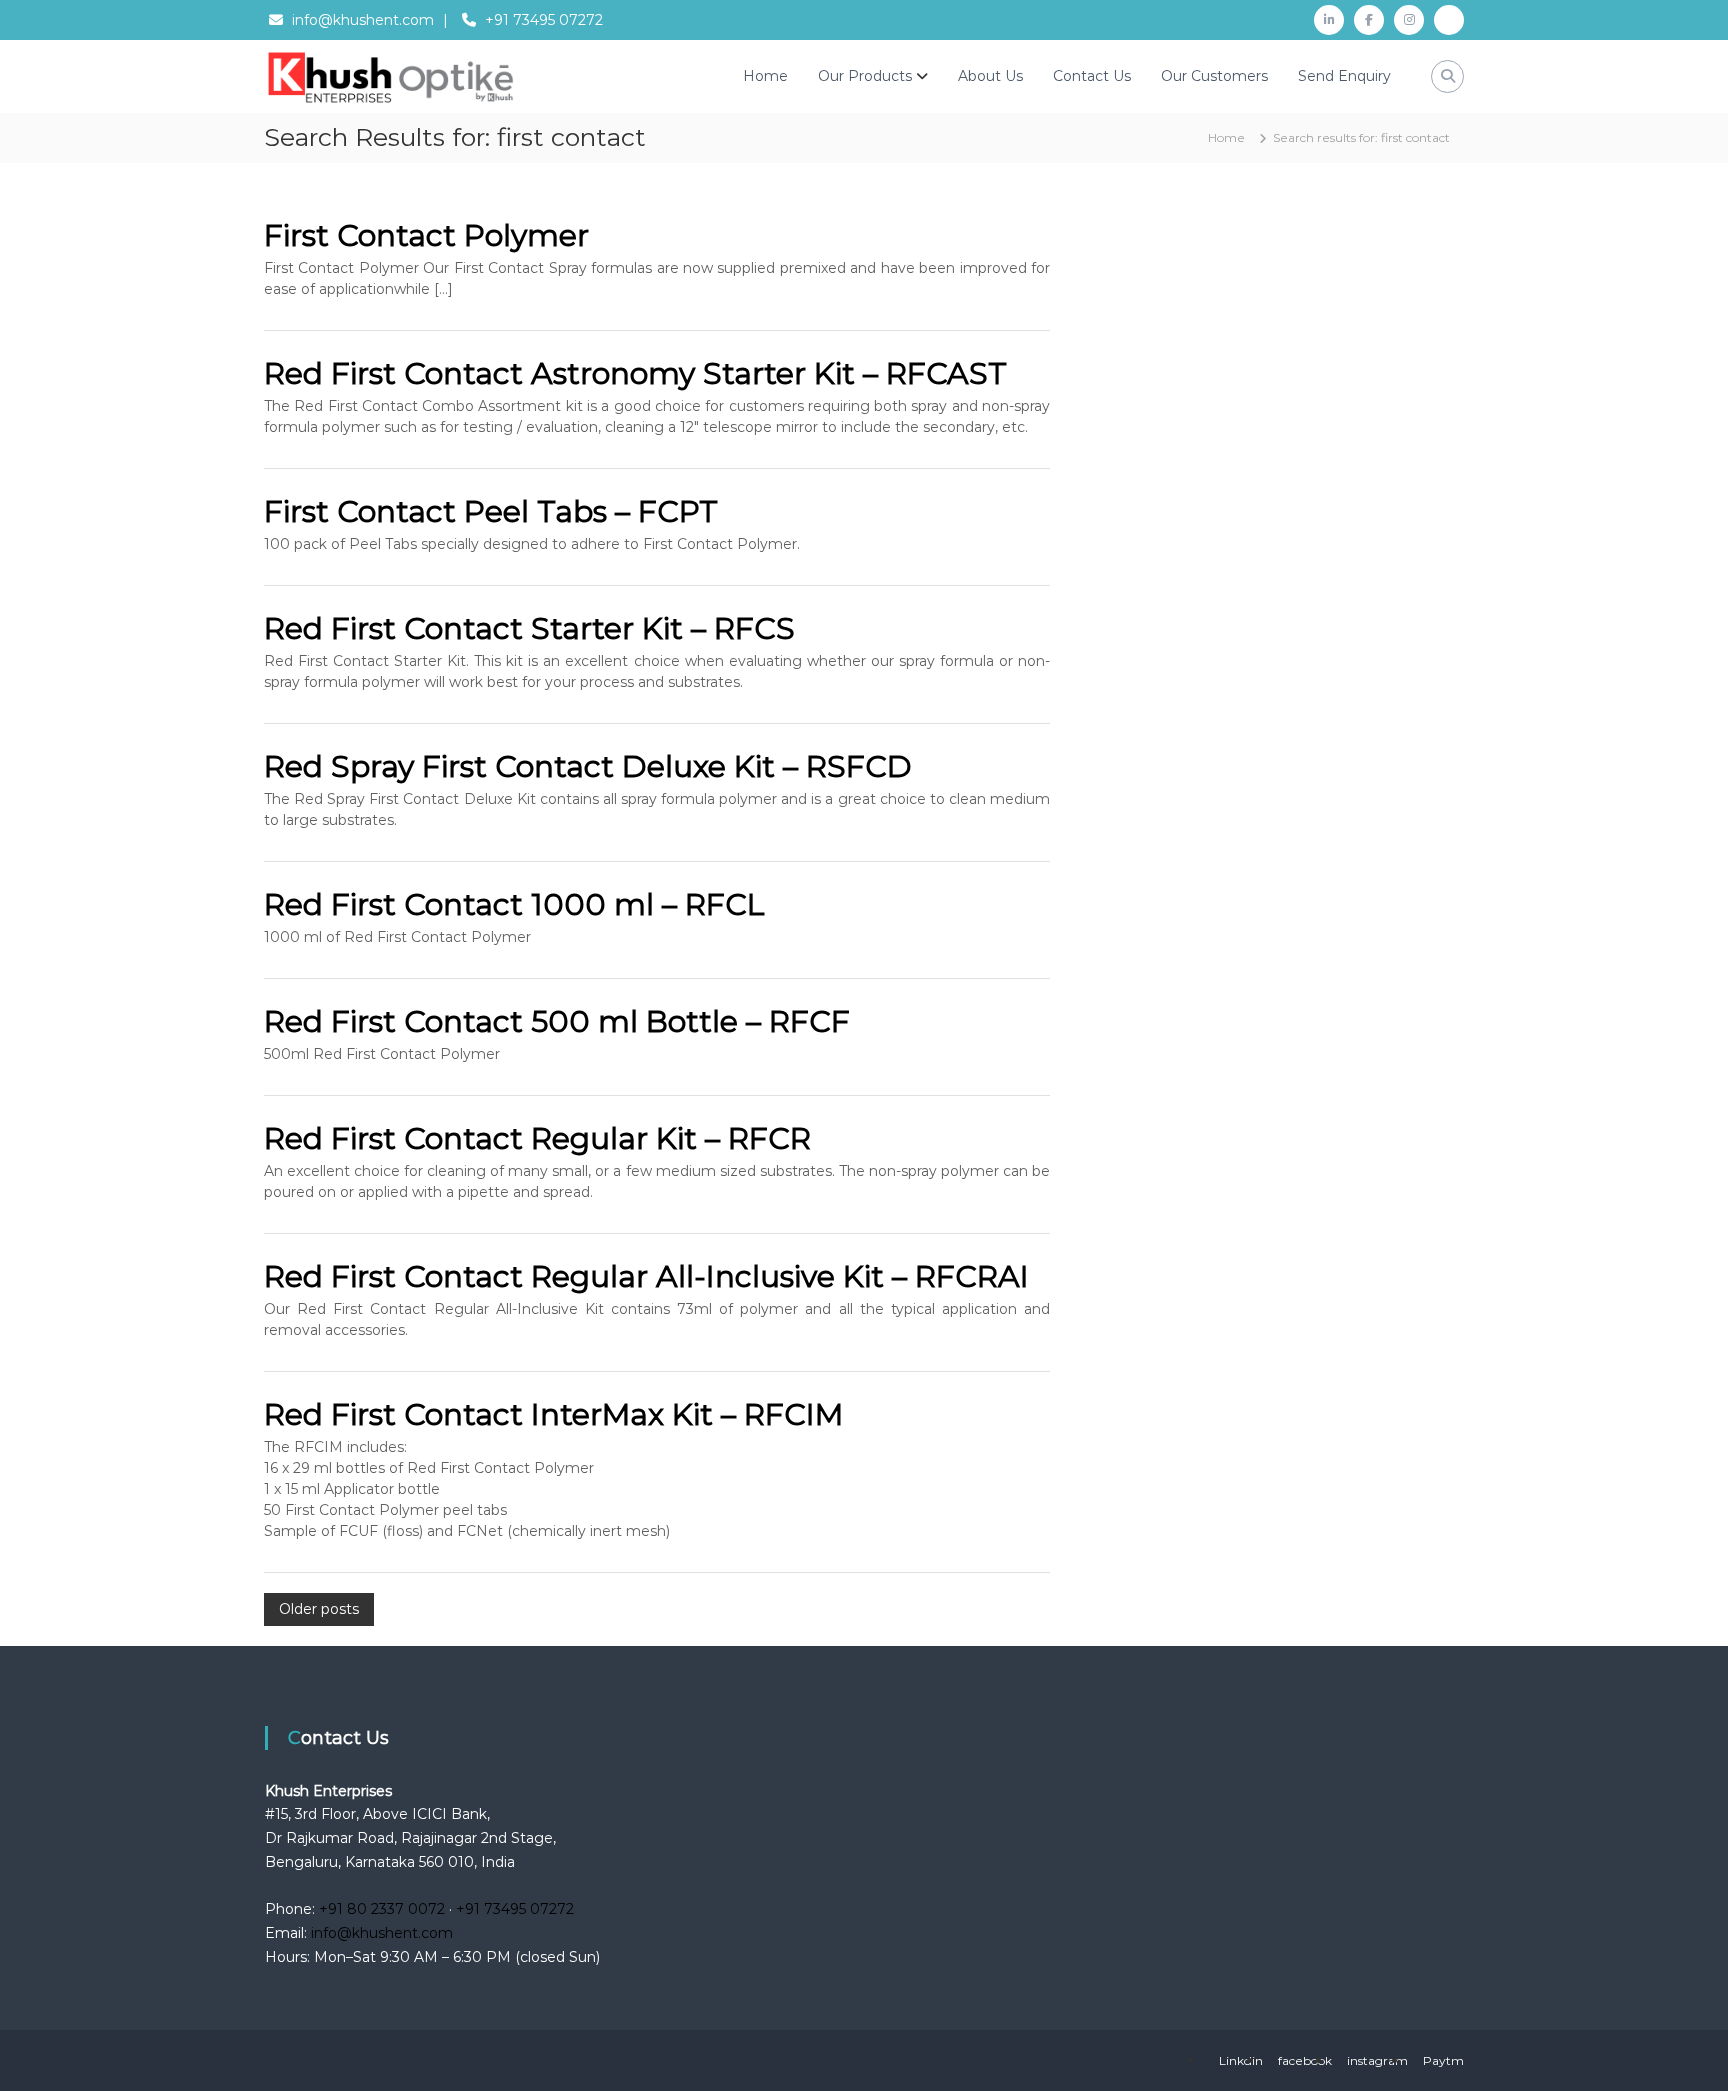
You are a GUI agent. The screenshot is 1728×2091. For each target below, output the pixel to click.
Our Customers (1214, 76)
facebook (1305, 2060)
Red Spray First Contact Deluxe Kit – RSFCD (588, 766)
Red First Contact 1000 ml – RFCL (514, 904)
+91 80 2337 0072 (382, 1909)
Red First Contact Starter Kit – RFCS (529, 628)
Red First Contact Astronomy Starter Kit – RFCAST (635, 373)
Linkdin (1241, 2060)
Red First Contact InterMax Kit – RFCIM (553, 1414)
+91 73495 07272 (544, 20)
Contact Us (1092, 76)
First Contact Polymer (426, 235)
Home (765, 76)
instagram (1377, 2060)
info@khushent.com (363, 20)
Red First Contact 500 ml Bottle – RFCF (557, 1021)
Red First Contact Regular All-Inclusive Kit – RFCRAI (646, 1276)
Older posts (319, 1609)
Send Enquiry (1344, 76)
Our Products (865, 76)
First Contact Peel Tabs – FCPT (491, 511)
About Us (990, 76)
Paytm (1443, 2060)
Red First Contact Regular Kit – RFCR (537, 1138)
